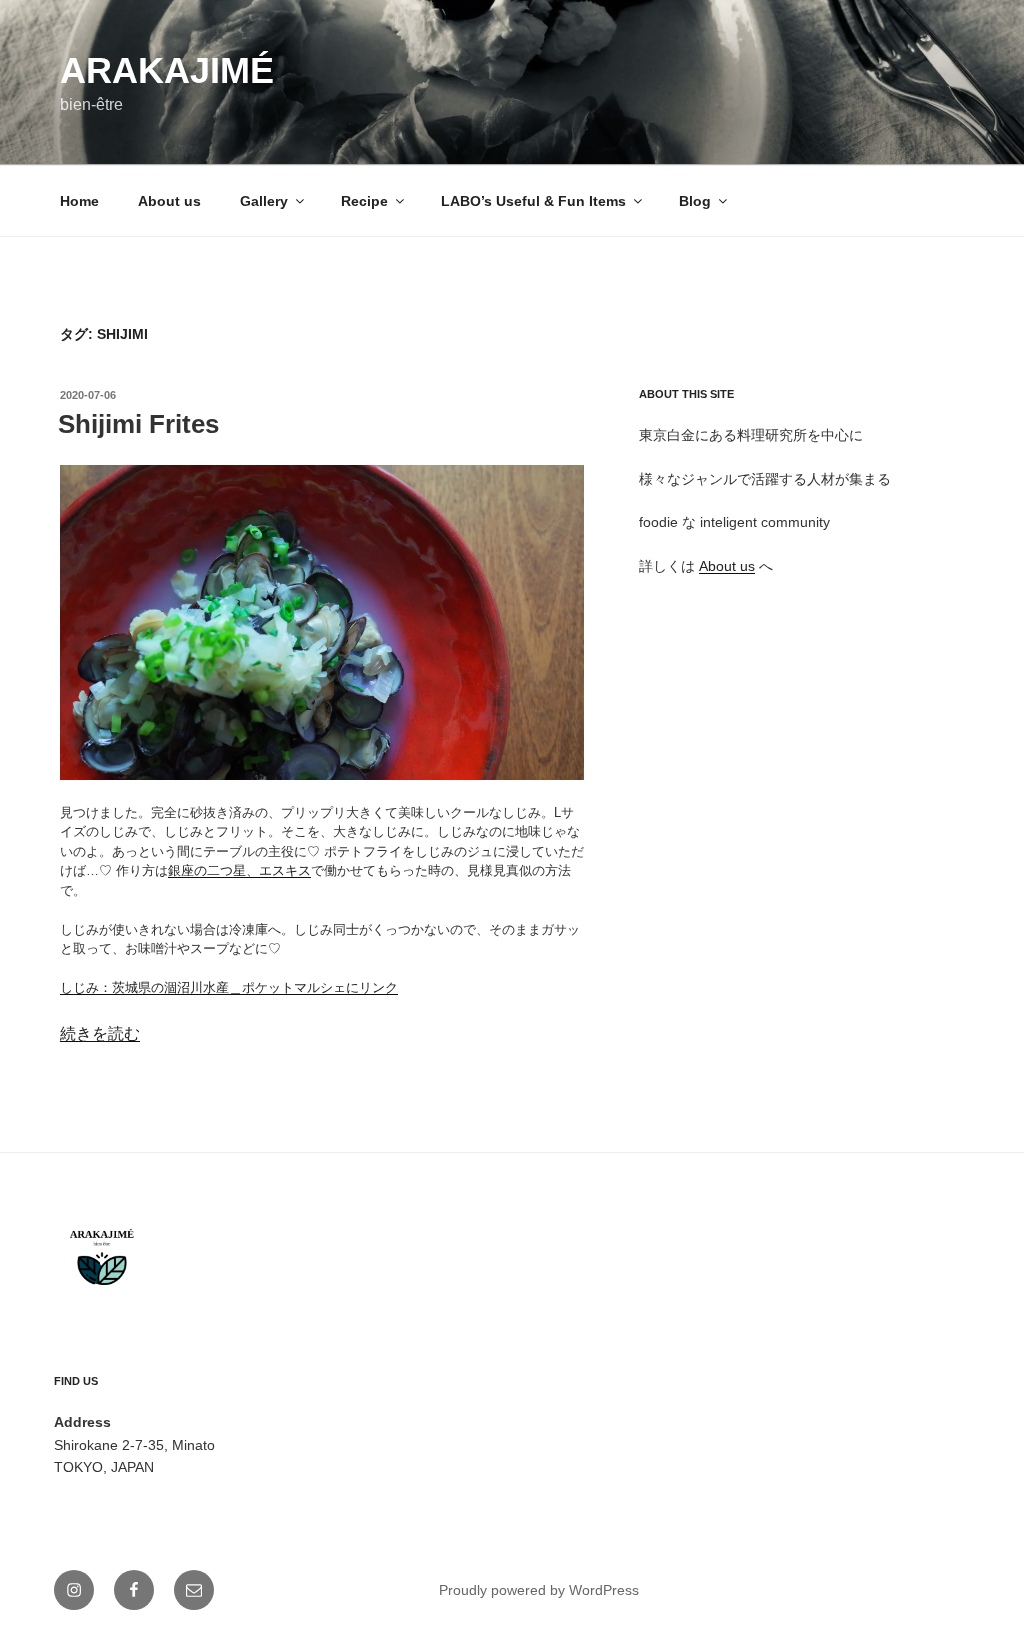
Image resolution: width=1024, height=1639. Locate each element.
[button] (322, 622)
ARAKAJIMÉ (167, 70)
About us (169, 201)
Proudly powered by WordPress (539, 1590)
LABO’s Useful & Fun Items (533, 201)
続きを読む (100, 1033)
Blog (695, 201)
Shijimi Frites (138, 424)
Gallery (264, 201)
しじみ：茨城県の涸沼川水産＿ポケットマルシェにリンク (229, 987)
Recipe (364, 201)
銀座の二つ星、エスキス (239, 870)
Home (79, 201)
